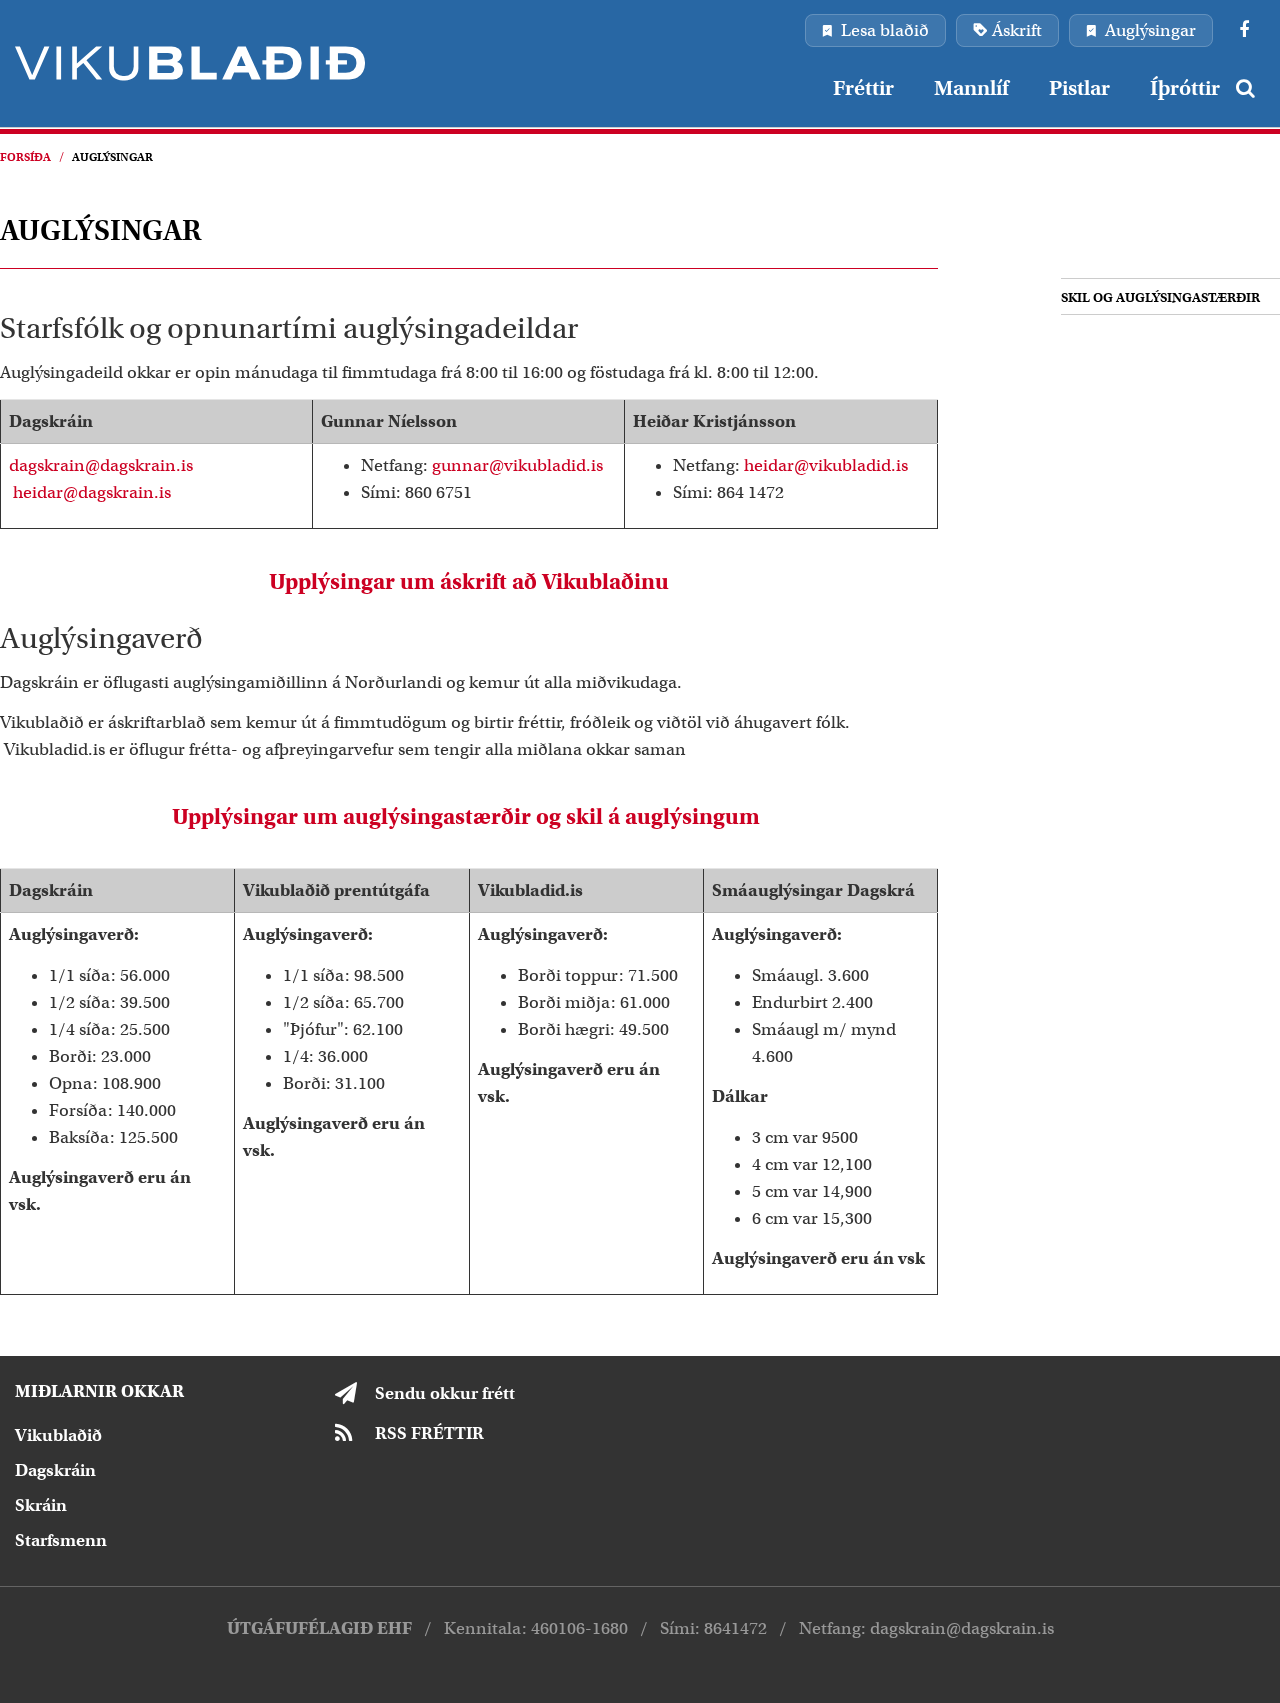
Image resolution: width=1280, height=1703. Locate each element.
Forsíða (25, 157)
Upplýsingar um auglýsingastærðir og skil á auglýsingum (468, 816)
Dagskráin (55, 1470)
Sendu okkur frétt (445, 1393)
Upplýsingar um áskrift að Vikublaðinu (469, 581)
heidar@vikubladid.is (826, 465)
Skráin (41, 1505)
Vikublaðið (58, 1435)
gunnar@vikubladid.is (517, 465)
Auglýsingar (112, 157)
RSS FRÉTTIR (429, 1433)
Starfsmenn (61, 1540)
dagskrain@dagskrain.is (101, 465)
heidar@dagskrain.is (92, 492)
